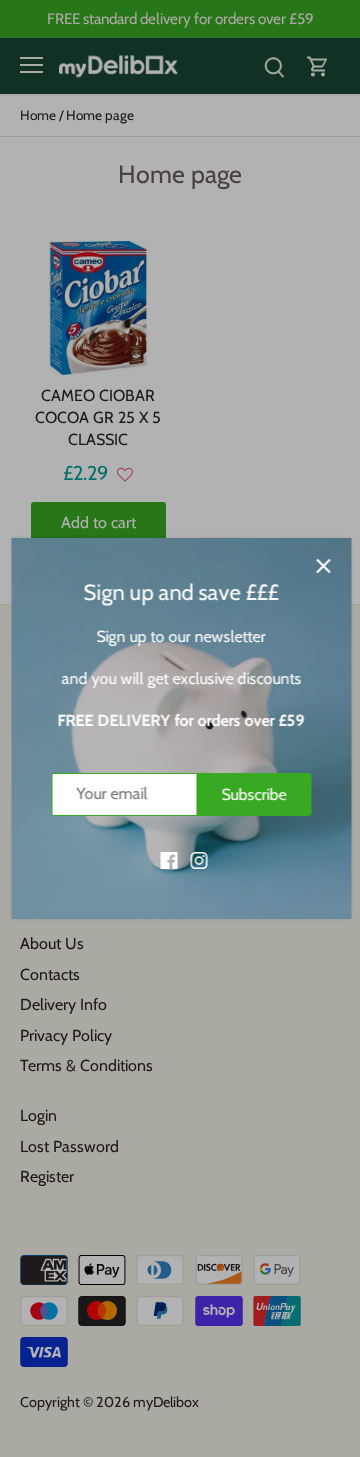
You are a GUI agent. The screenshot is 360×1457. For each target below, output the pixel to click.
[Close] (322, 566)
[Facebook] (167, 859)
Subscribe (252, 794)
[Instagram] (197, 859)
